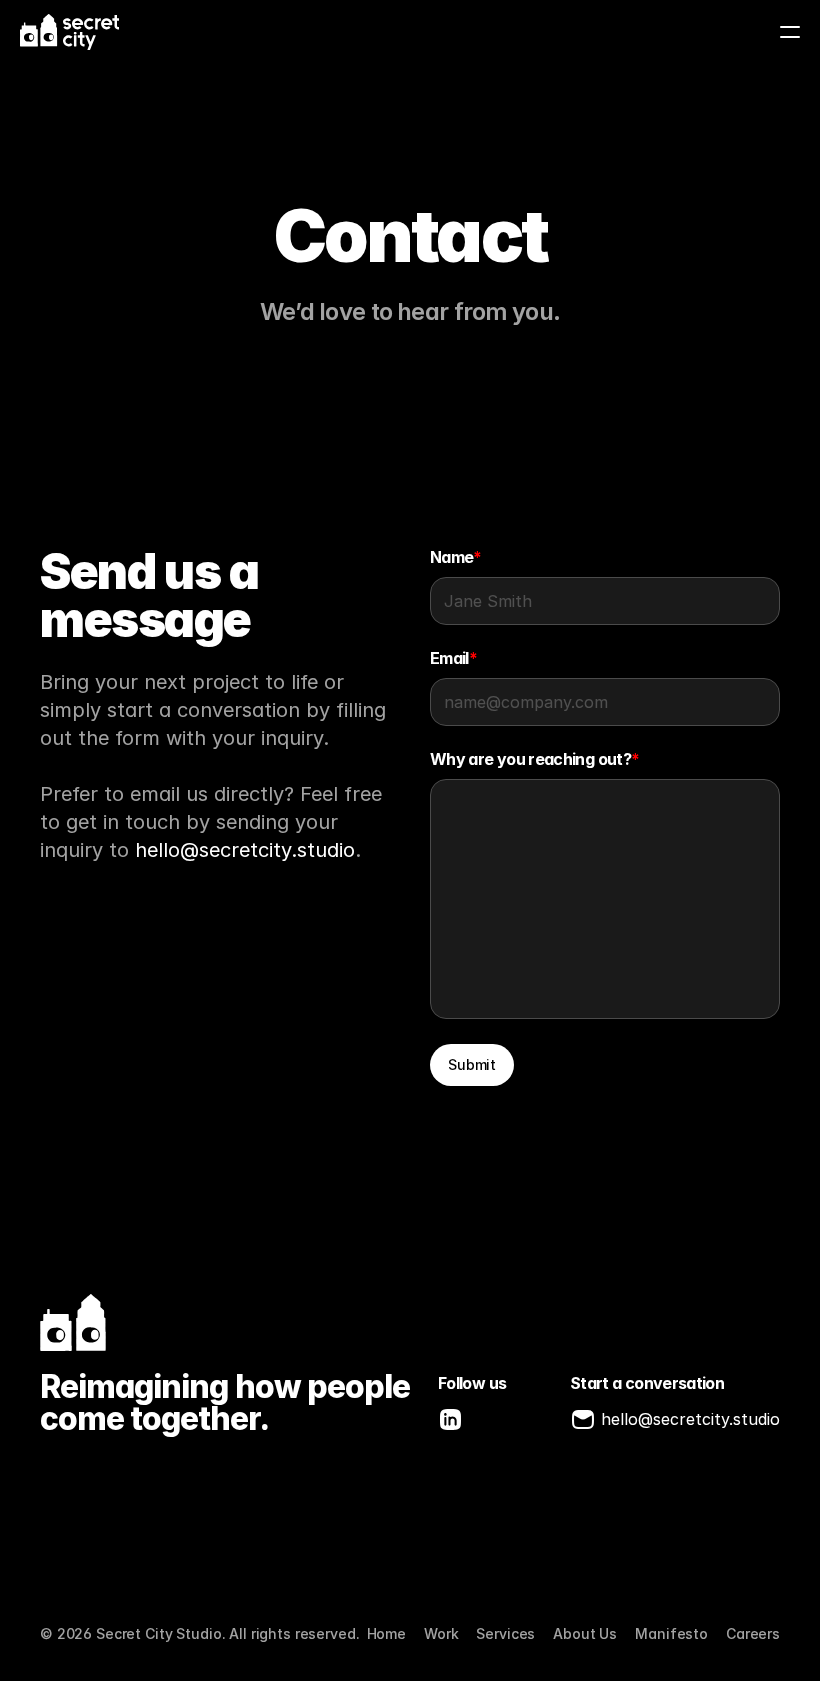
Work (441, 1633)
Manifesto (671, 1633)
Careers (753, 1633)
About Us (585, 1633)
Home (386, 1633)
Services (505, 1633)
